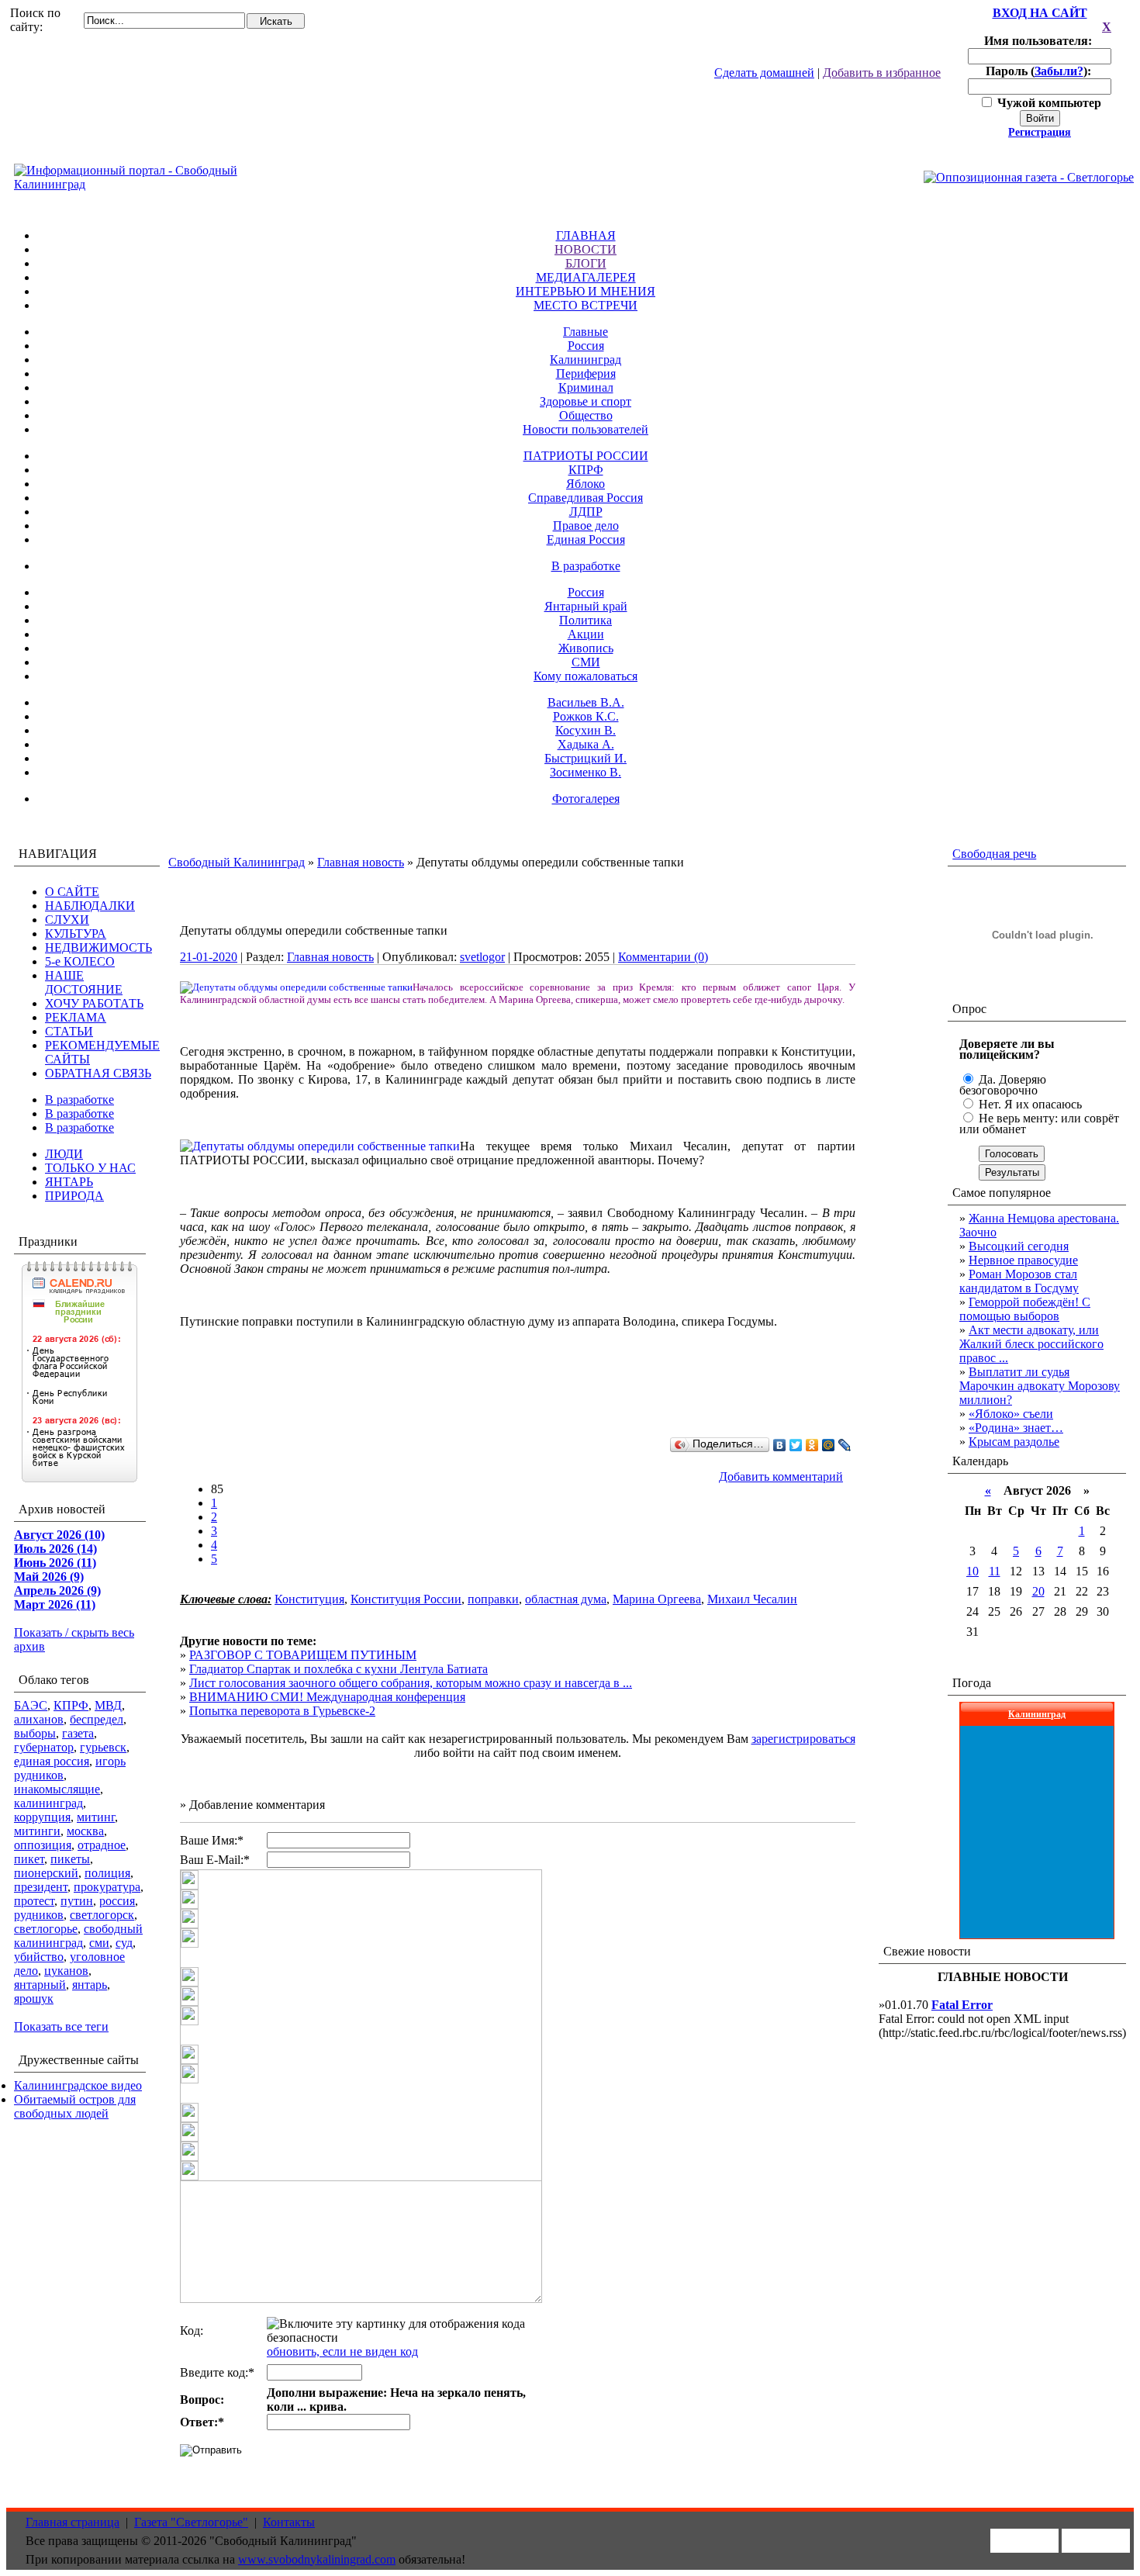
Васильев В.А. (586, 702)
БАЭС (31, 1705)
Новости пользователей (586, 429)
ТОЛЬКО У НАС (90, 1168)
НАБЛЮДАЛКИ (90, 906)
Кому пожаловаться (586, 676)
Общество (586, 415)
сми (99, 1943)
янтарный (40, 1985)
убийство (39, 1957)
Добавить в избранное (882, 73)
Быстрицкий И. (586, 758)
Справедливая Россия (586, 498)
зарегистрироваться (803, 1739)
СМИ (586, 662)
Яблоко (586, 484)
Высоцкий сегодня (1019, 1246)
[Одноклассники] (812, 1445)
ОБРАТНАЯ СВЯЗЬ (98, 1073)
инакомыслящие (57, 1789)
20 (1038, 1591)
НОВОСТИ (586, 249)
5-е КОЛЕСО (80, 961)
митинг (96, 1817)
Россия (586, 346)
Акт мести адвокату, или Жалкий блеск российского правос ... (1031, 1344)
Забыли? (1059, 71)
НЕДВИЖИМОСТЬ (98, 947)
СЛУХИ (67, 920)
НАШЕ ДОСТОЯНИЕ (84, 982)
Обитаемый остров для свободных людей (75, 2106)
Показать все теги (61, 2026)
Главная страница (73, 2522)
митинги (37, 1831)
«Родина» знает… (1016, 1428)
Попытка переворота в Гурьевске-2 (282, 1711)
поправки (493, 1599)
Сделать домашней (764, 73)
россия (117, 1901)
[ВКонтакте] (780, 1445)
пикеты (70, 1859)
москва (85, 1831)
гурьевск (103, 1747)
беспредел (97, 1719)
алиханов (39, 1719)
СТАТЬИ (69, 1031)
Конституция (309, 1599)
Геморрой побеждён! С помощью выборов (1025, 1309)
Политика (586, 620)
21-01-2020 (209, 957)
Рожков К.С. (586, 716)
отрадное (102, 1845)
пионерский (46, 1873)
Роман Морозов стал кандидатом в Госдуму (1019, 1281)
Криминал (586, 387)
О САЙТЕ (72, 892)
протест (34, 1901)
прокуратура (107, 1887)
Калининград (586, 360)
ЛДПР (586, 512)
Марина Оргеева (657, 1599)
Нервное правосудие (1023, 1260)
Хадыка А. (586, 744)
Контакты (289, 2522)
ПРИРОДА (74, 1196)
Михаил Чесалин (752, 1599)
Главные (586, 332)
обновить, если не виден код (342, 2351)
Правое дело (586, 526)
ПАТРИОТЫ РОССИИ (586, 456)
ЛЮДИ (64, 1154)
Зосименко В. (586, 772)
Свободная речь (994, 854)
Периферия (586, 373)
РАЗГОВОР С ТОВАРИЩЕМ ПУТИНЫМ (303, 1655)
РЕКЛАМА (76, 1017)
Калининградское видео (78, 2085)
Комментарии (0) (663, 957)
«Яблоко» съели (1011, 1414)
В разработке (586, 566)
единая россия (52, 1761)
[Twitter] (796, 1445)
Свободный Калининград (237, 862)
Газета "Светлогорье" (191, 2522)
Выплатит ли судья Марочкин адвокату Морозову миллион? (1040, 1386)
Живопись (586, 648)
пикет (29, 1859)
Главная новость (361, 862)
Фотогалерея (586, 799)
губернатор (44, 1747)
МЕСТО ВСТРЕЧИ (586, 305)
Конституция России (406, 1599)
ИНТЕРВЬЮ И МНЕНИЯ (586, 291)
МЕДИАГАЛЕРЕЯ (586, 277)
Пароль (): (1040, 71)
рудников (39, 1915)
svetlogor (482, 957)
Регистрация (1040, 132)
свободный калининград (78, 1936)
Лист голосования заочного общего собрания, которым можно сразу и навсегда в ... (411, 1683)
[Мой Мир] (829, 1445)
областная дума (566, 1599)
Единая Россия (586, 539)
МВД (108, 1705)
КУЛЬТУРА (76, 934)
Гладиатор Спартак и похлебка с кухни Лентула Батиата (339, 1669)
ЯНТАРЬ (69, 1182)
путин (77, 1901)
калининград (48, 1803)
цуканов (66, 1971)
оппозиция (43, 1845)
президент (41, 1887)
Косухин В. (586, 730)
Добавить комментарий (781, 1476)
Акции (586, 634)
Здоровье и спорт (586, 401)
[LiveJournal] (845, 1445)
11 (995, 1571)
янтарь (90, 1985)
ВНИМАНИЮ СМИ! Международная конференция (327, 1697)
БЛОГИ (586, 263)
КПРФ (586, 470)
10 (972, 1571)
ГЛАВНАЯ (586, 235)
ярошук (34, 1999)
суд (124, 1943)
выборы (35, 1733)
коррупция (42, 1817)
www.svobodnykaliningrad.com (317, 2559)
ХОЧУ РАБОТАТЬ (94, 1003)
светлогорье (46, 1929)
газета (78, 1733)
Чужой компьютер (1048, 103)
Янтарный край (586, 606)
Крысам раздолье (1014, 1442)
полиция (107, 1873)
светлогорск (102, 1915)
